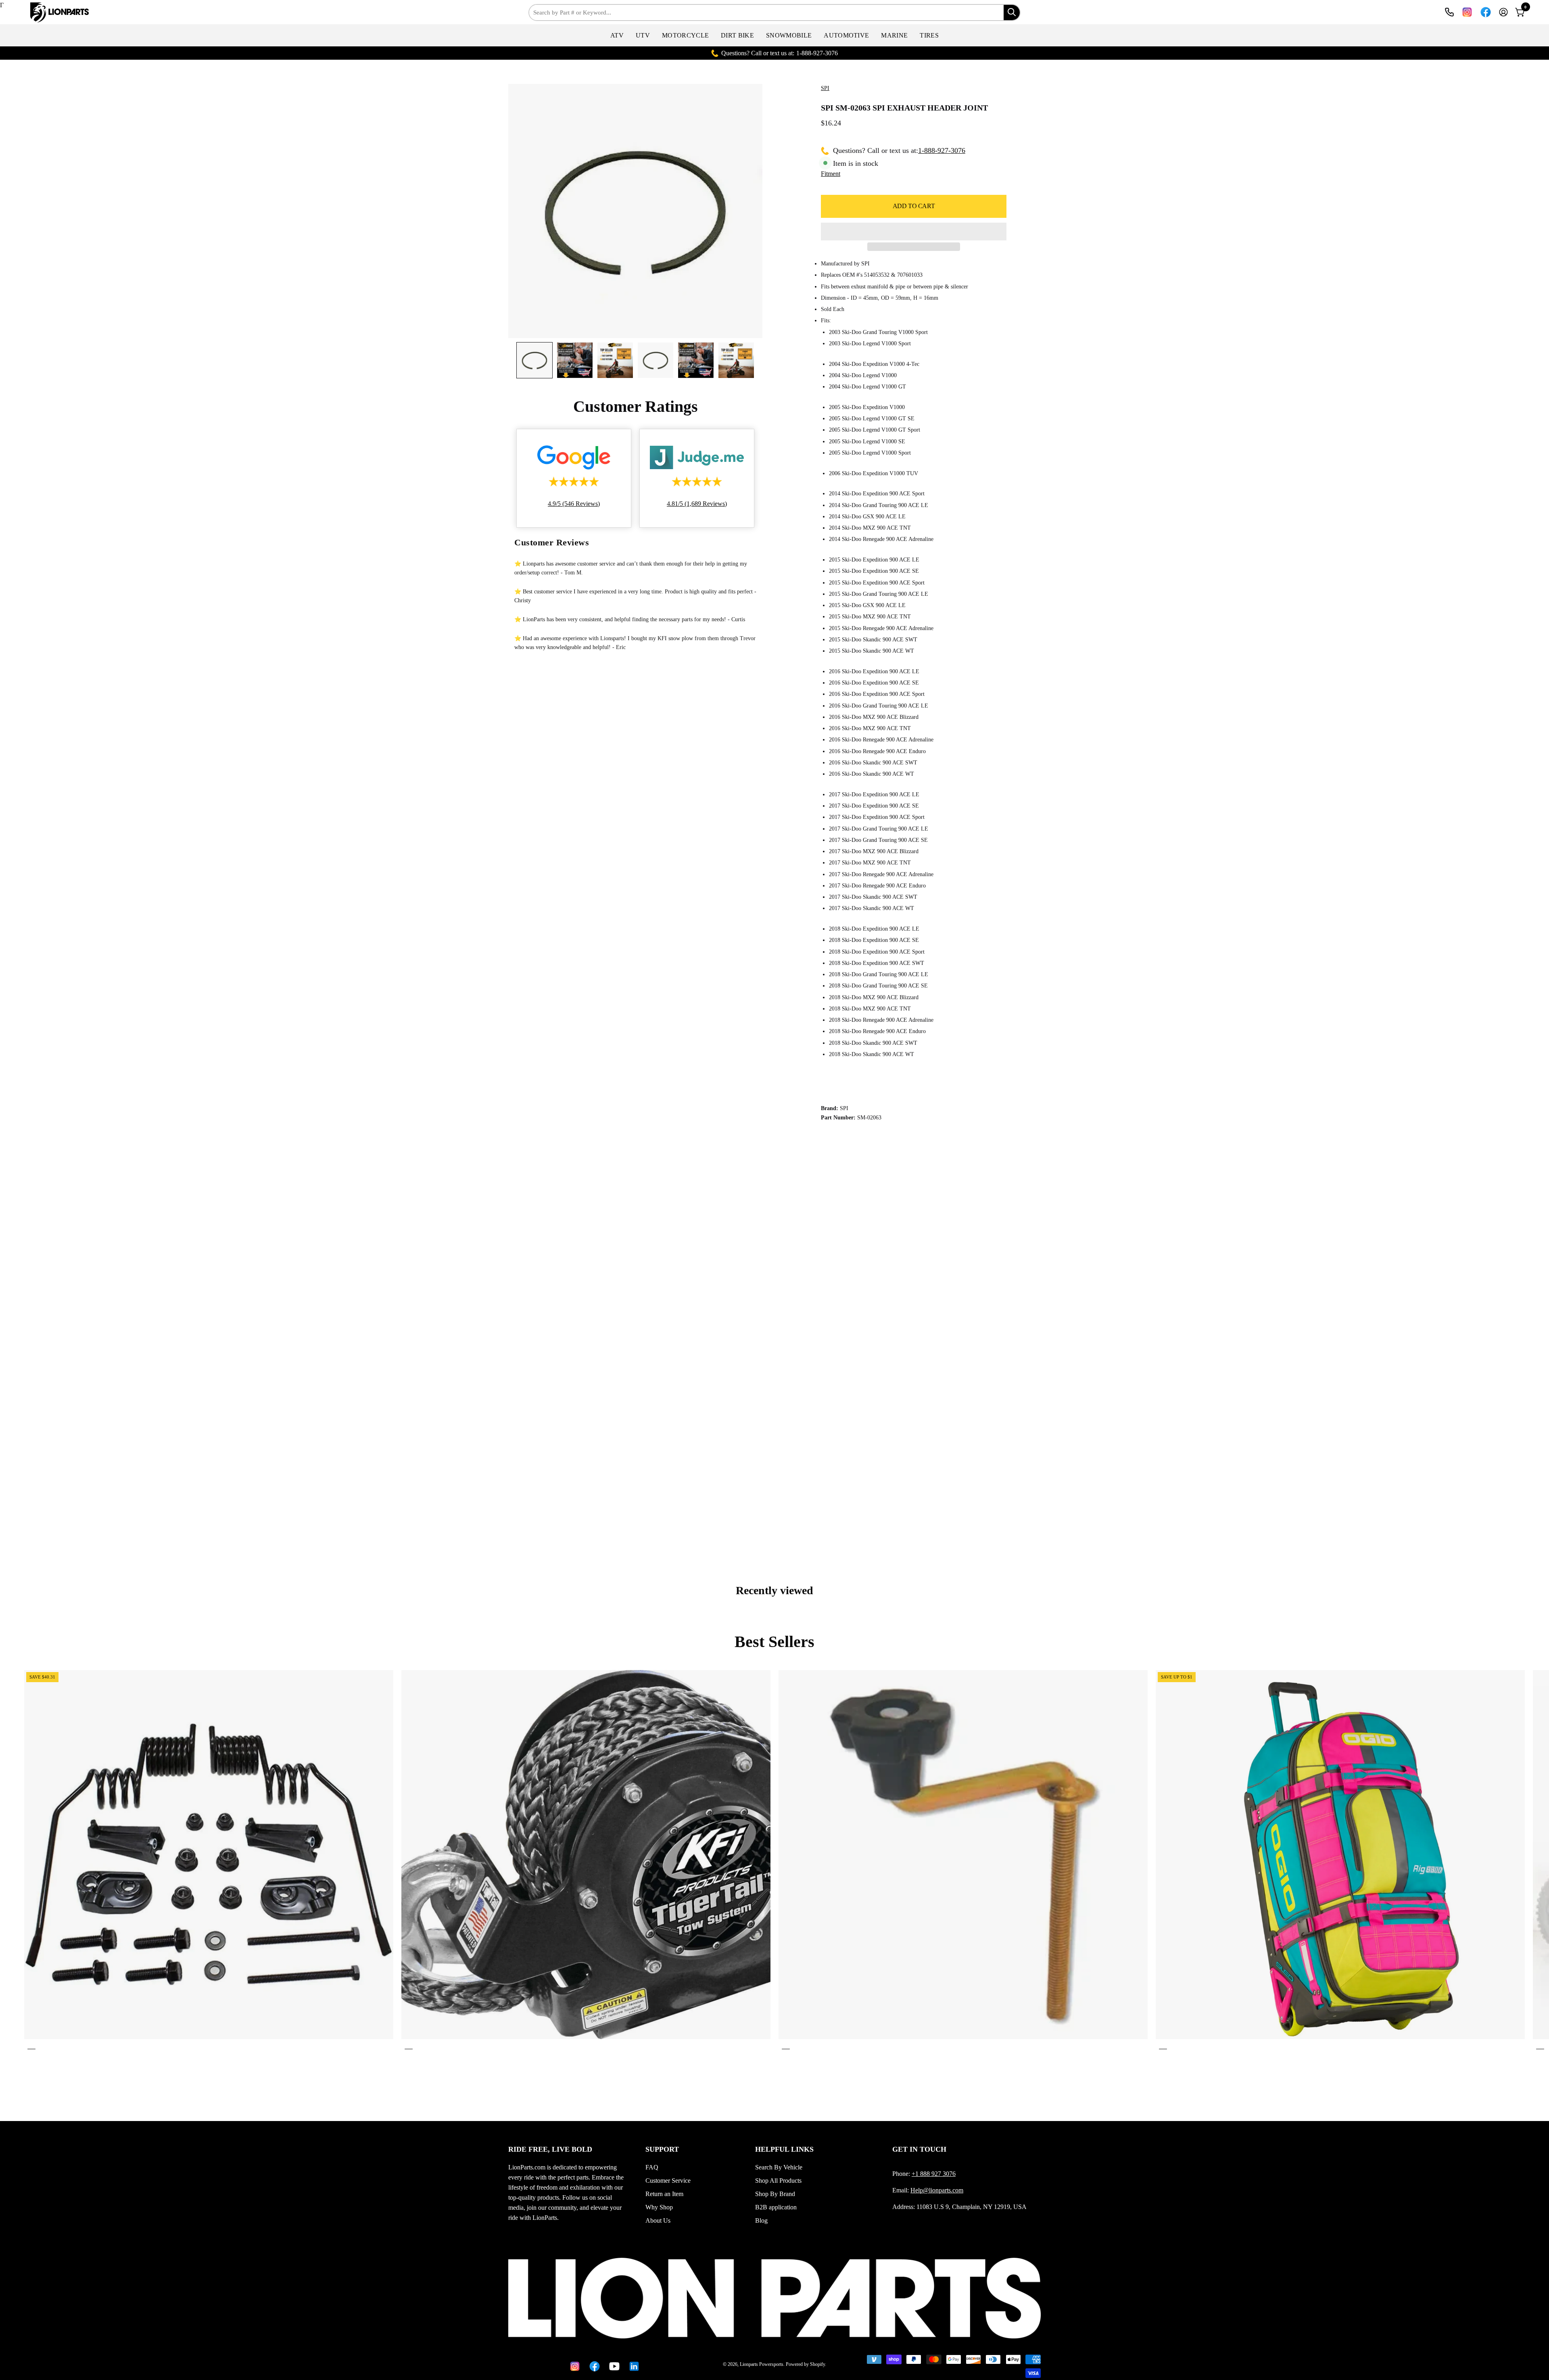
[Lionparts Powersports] (54, 13)
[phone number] (1449, 12)
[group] (774, 1861)
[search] (1012, 13)
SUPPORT (662, 2149)
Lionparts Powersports (762, 2364)
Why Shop (659, 2207)
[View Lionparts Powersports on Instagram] (1467, 12)
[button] (617, 35)
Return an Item (664, 2194)
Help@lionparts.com (937, 2190)
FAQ (652, 2167)
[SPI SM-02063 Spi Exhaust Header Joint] (534, 360)
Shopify (817, 2364)
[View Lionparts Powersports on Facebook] (1486, 12)
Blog (761, 2220)
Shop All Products (778, 2181)
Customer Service (668, 2181)
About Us (658, 2220)
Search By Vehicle (779, 2167)
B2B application (776, 2207)
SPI (825, 88)
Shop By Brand (775, 2194)
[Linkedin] (633, 2366)
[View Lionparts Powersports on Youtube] (613, 2366)
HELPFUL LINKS (784, 2149)
